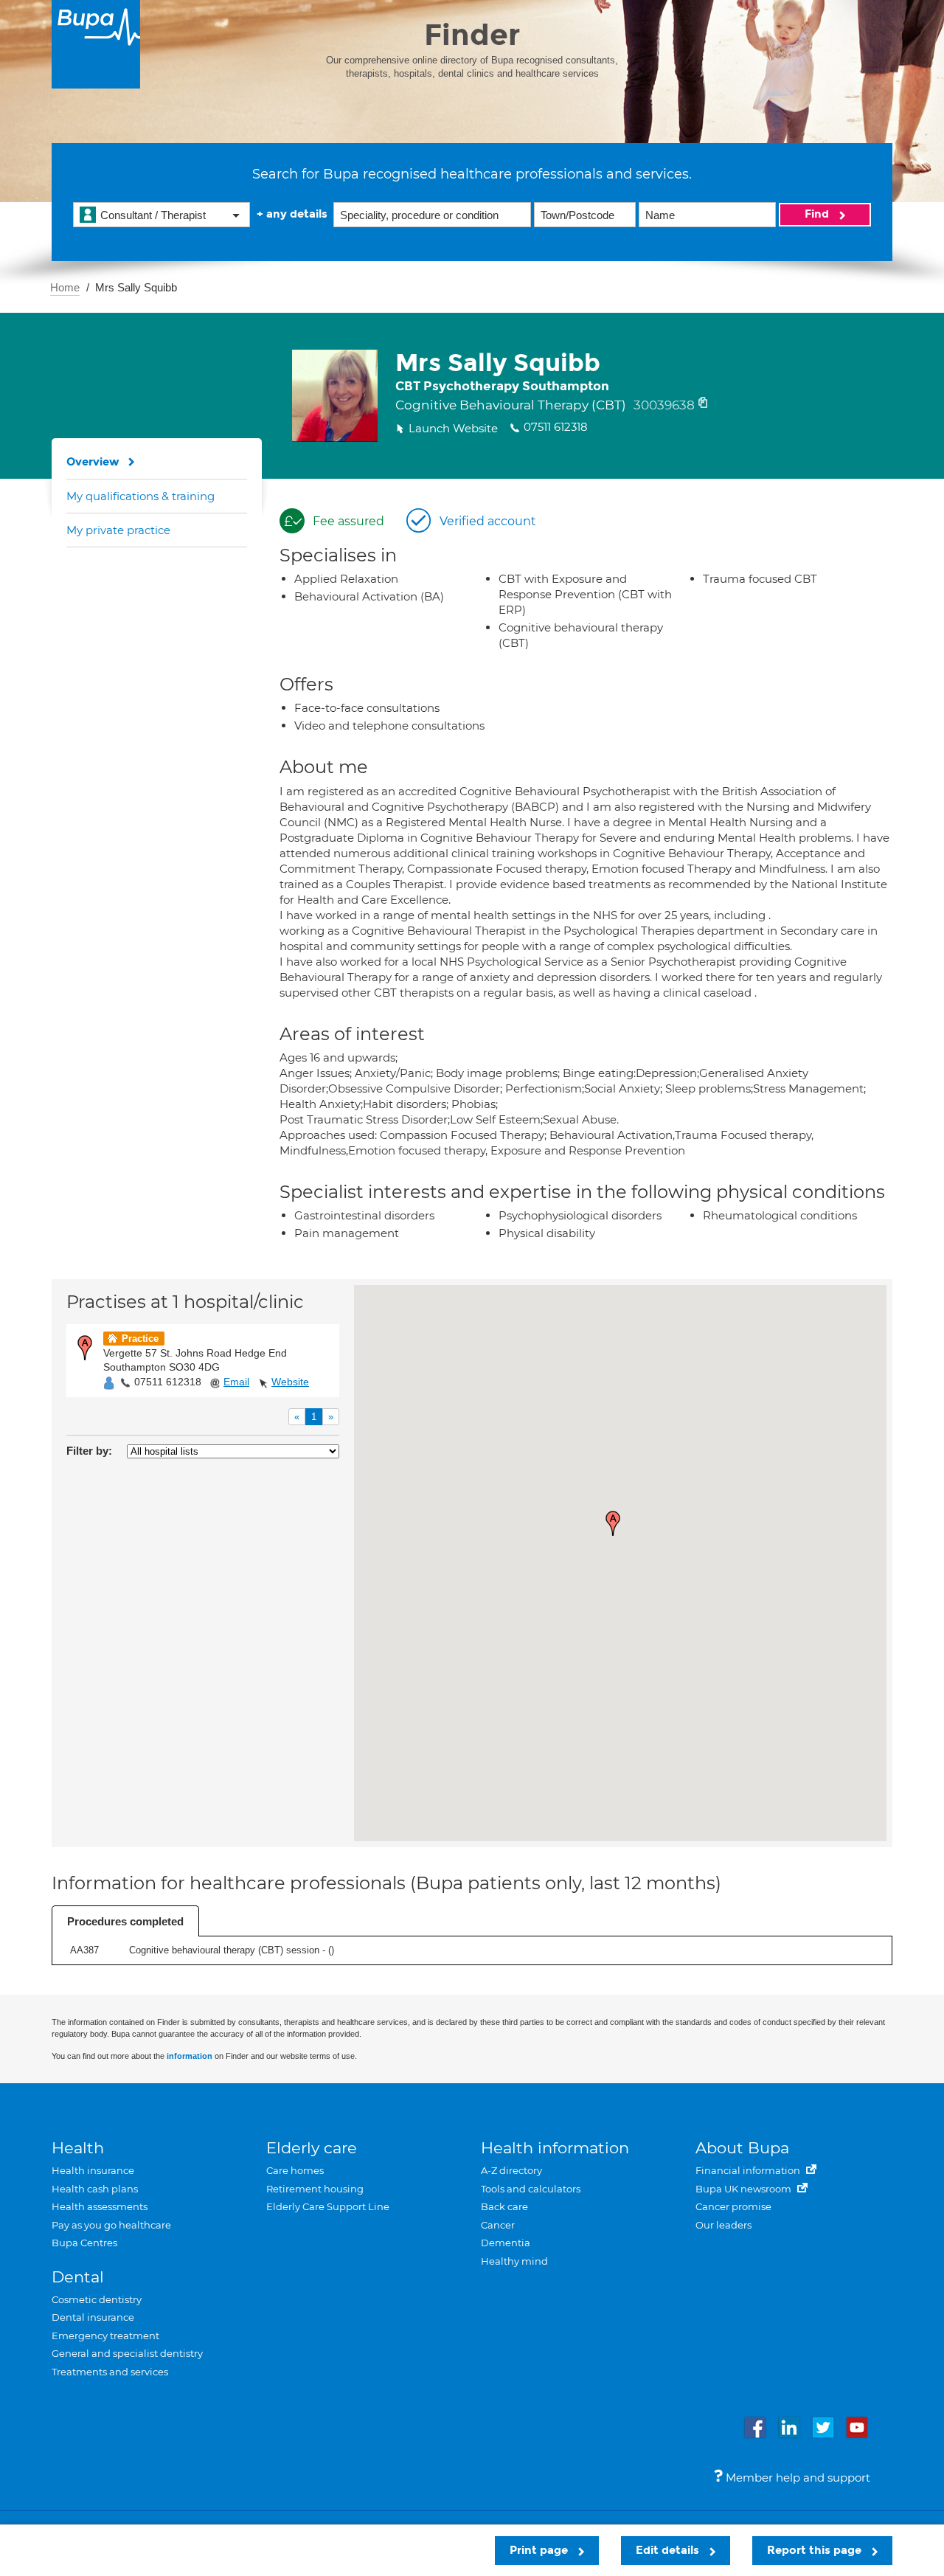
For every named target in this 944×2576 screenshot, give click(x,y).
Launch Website (453, 428)
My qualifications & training (140, 496)
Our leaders (723, 2225)
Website (290, 1382)
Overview (93, 462)
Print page (540, 2550)
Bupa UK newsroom (745, 2189)
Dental (78, 2277)
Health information (555, 2148)
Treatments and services (110, 2372)
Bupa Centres (84, 2243)
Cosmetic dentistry (97, 2299)
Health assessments (100, 2206)
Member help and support (796, 2478)
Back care (504, 2206)
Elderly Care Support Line (328, 2206)
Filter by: (89, 1451)
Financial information (749, 2170)
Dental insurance (93, 2317)
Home (65, 287)
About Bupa (742, 2148)
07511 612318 (168, 1382)
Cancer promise (733, 2206)
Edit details (669, 2550)
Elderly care (312, 2148)
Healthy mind (514, 2261)
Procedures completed (125, 1921)
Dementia (506, 2243)
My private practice (118, 530)
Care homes (295, 2170)
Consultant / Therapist (153, 215)
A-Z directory (511, 2170)
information (190, 2056)
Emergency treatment (105, 2336)
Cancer (498, 2225)
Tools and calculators (531, 2189)
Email (236, 1382)
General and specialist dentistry (127, 2353)
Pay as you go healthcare (111, 2225)
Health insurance (93, 2170)
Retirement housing (315, 2189)
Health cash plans (95, 2189)
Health (78, 2148)
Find (818, 214)
